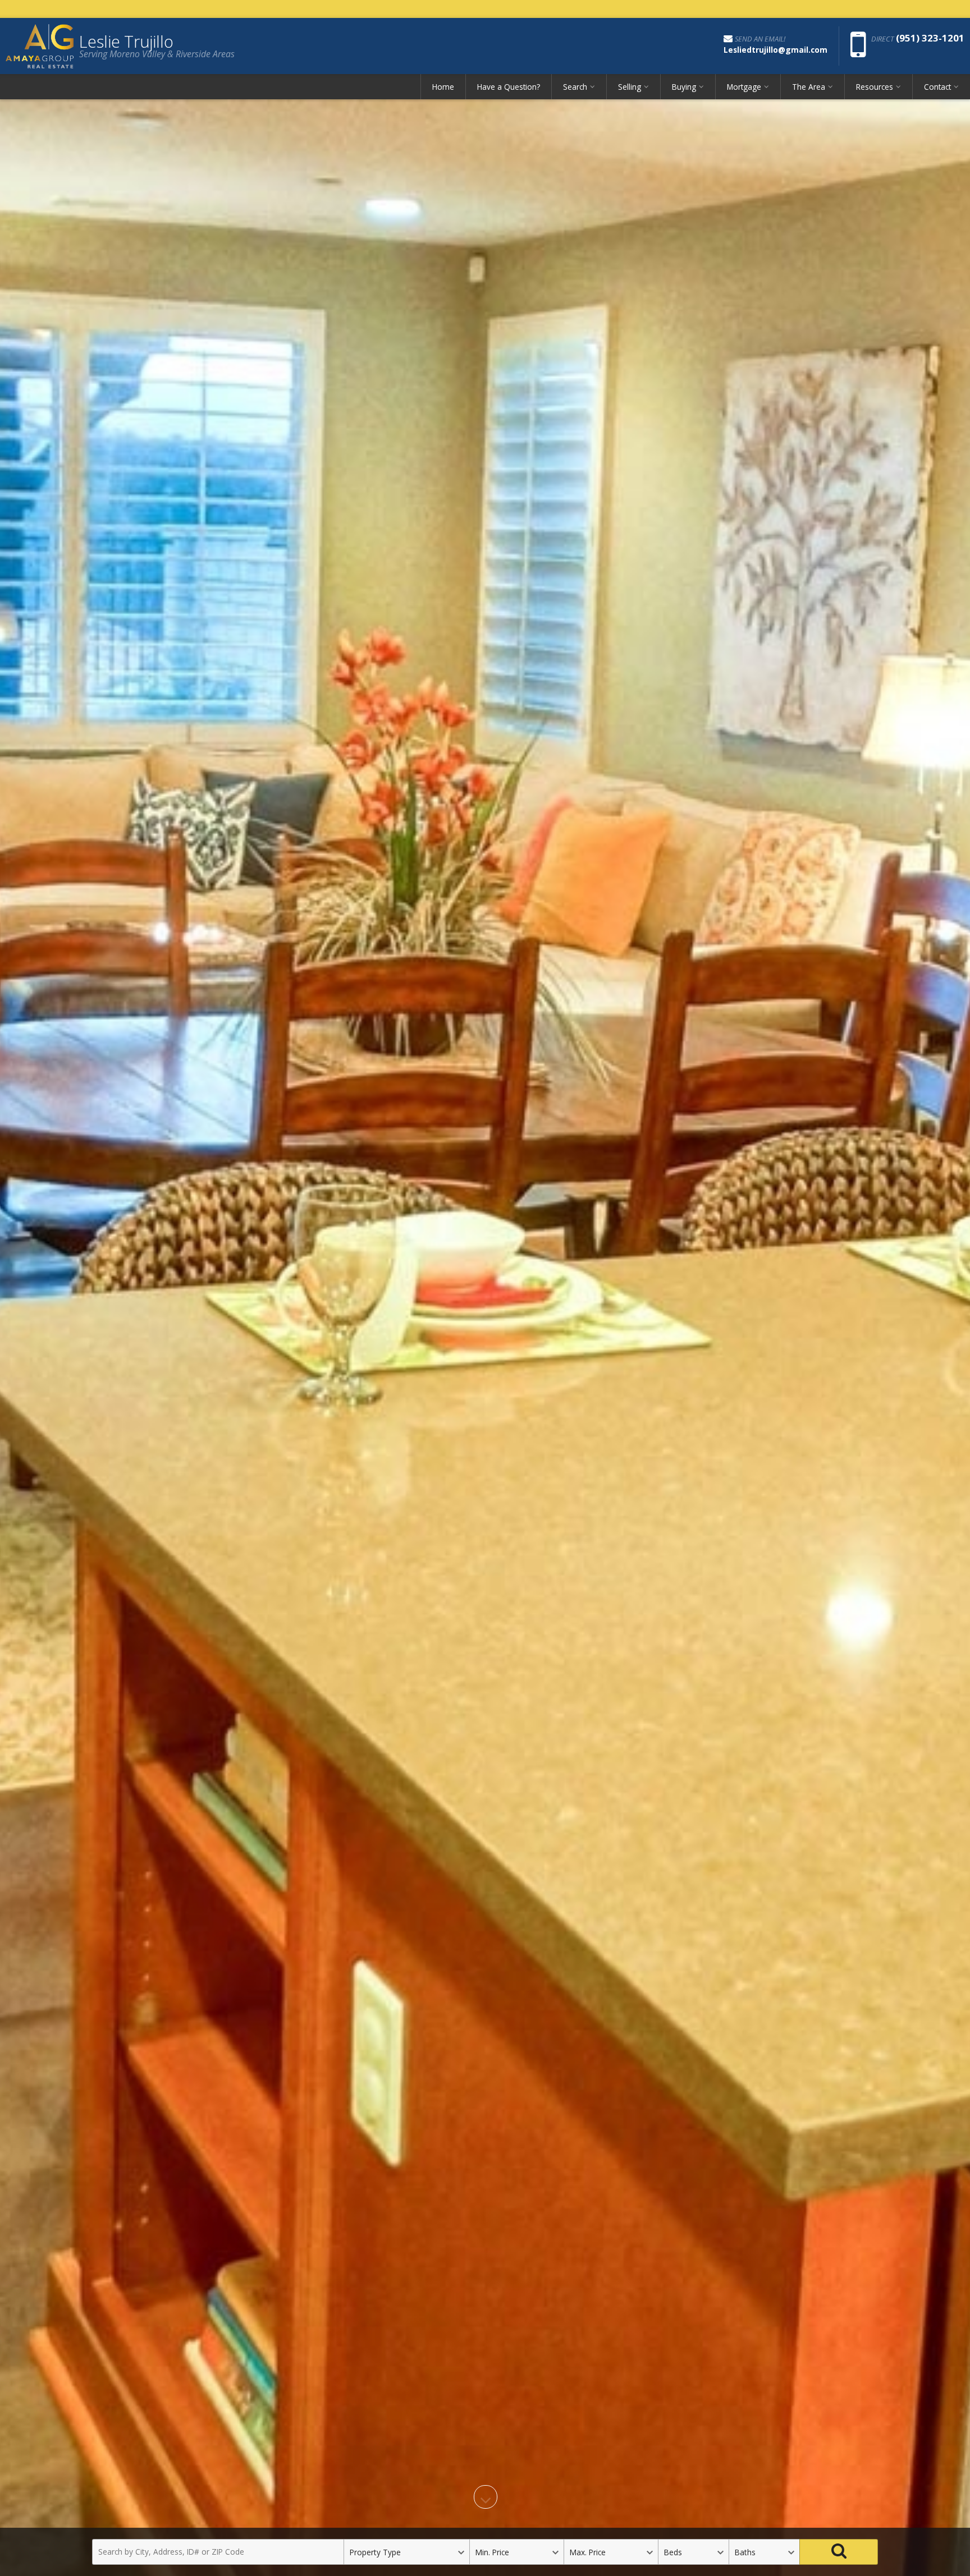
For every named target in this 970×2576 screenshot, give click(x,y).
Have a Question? (509, 87)
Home (443, 87)
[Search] (839, 2552)
